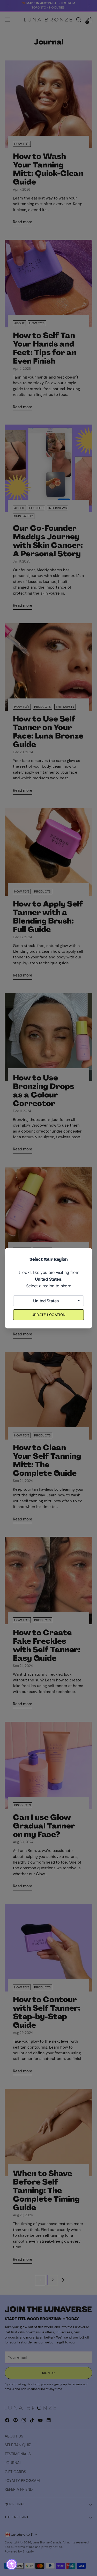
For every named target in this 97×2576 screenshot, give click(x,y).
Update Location (49, 1315)
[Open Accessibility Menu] (12, 2565)
